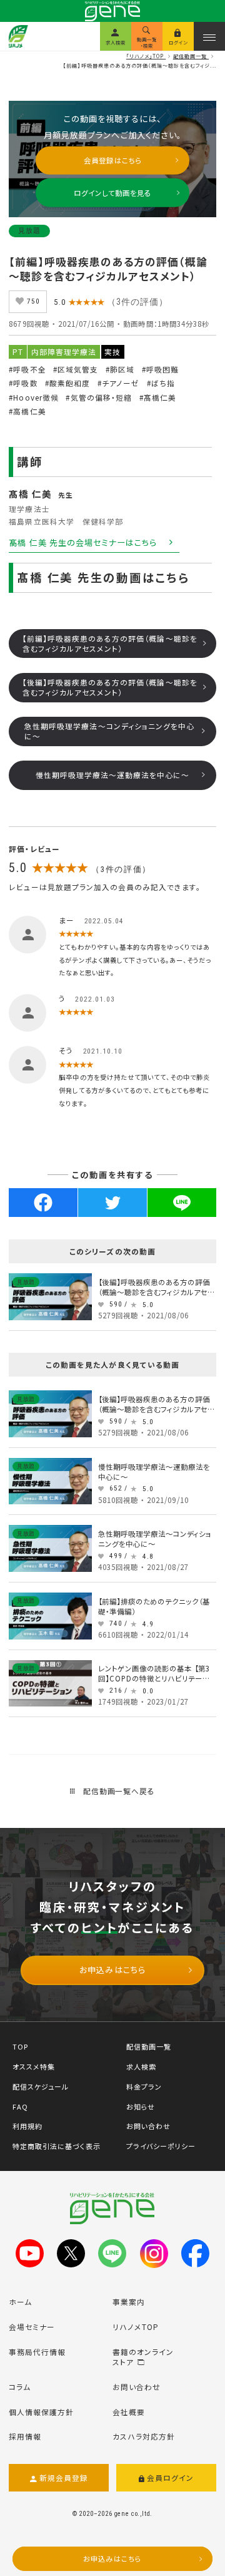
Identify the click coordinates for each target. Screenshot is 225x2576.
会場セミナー (32, 2327)
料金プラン (144, 2086)
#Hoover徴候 (33, 397)
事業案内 (129, 2301)
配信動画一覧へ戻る (118, 1791)
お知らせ (141, 2106)
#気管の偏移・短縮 (98, 397)
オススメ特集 (34, 2066)
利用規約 (27, 2126)
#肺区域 (120, 369)
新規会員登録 (64, 2477)
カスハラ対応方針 (144, 2436)
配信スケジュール (41, 2086)
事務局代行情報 (37, 2352)
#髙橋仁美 (158, 397)
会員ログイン (170, 2477)
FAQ (20, 2106)
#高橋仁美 (27, 411)
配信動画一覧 (149, 2046)
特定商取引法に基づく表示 (57, 2146)
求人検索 (141, 2066)
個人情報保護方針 (41, 2412)
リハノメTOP (136, 2327)
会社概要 (129, 2412)
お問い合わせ (148, 2126)
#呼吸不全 (27, 369)
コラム (20, 2387)
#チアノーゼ (118, 383)
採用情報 (25, 2436)
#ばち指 (161, 383)
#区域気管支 (76, 369)
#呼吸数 (23, 383)
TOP (20, 2046)
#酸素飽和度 (67, 383)
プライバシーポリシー (161, 2146)
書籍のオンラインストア (143, 2357)
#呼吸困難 (160, 369)
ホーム (20, 2301)
